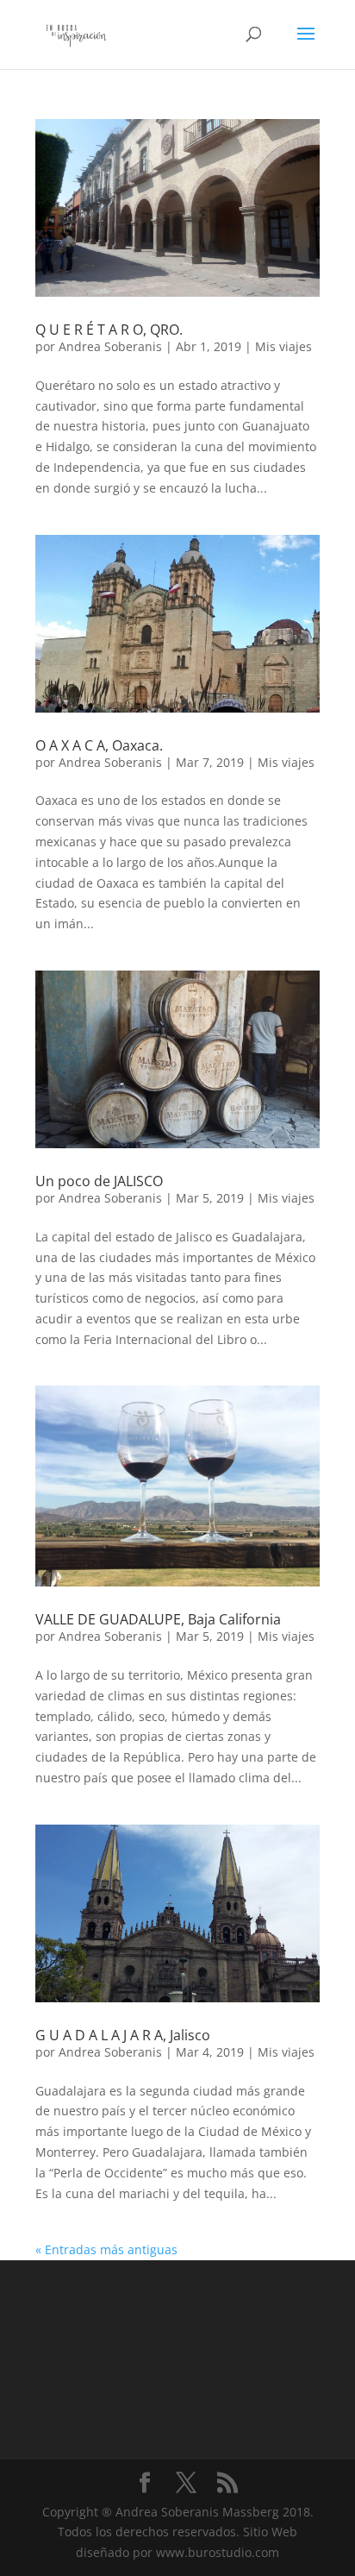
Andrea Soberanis (110, 346)
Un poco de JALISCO (99, 1181)
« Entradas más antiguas (106, 2249)
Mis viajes (283, 346)
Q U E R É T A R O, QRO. (109, 330)
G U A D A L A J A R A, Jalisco (123, 2035)
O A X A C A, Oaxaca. (99, 745)
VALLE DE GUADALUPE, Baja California (158, 1619)
